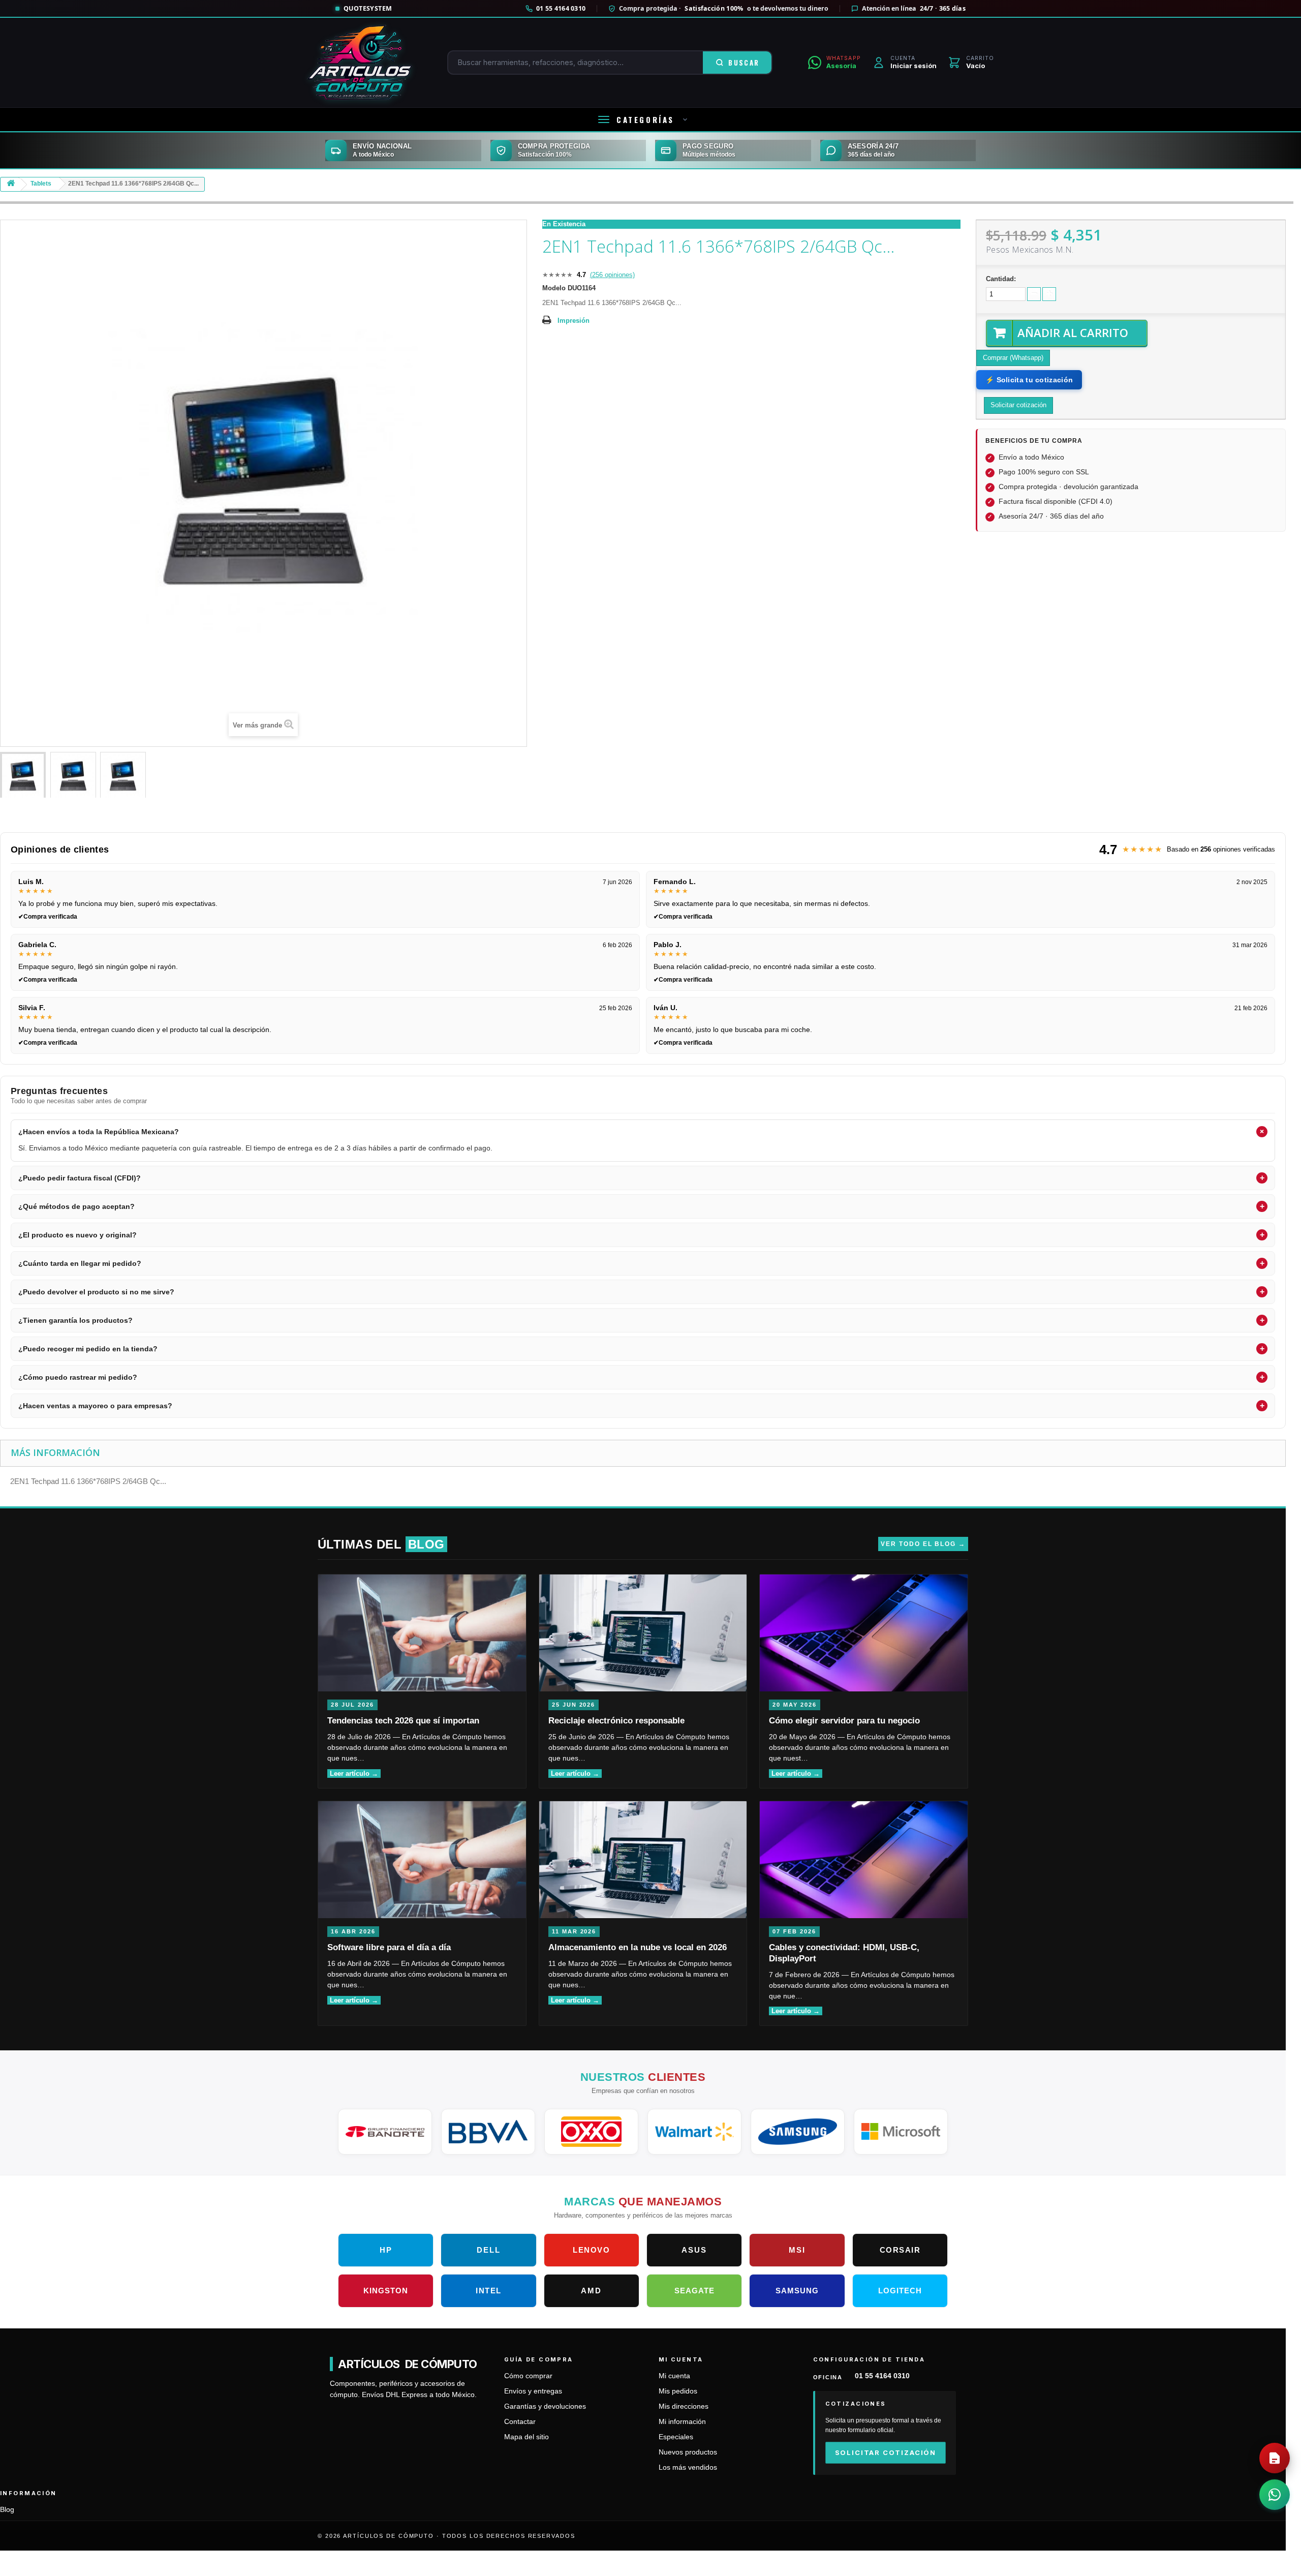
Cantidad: (1001, 279)
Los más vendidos (688, 2467)
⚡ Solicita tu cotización (1029, 380)
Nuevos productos (688, 2452)
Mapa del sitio (526, 2437)
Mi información (682, 2422)
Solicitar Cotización (886, 2452)
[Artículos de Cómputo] (360, 63)
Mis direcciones (684, 2406)
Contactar (520, 2422)
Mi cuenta (674, 2376)
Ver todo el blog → (923, 1544)
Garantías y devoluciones (545, 2406)
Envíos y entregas (533, 2391)
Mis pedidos (678, 2391)
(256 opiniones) (612, 275)
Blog (7, 2510)
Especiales (676, 2437)
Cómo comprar (528, 2376)
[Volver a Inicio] (11, 185)
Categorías (645, 119)
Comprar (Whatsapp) (1013, 358)
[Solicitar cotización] (1275, 2458)
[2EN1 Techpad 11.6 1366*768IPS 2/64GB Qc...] (23, 776)
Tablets (41, 184)
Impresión (574, 321)
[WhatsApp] (1275, 2495)
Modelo (554, 288)
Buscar (744, 63)
